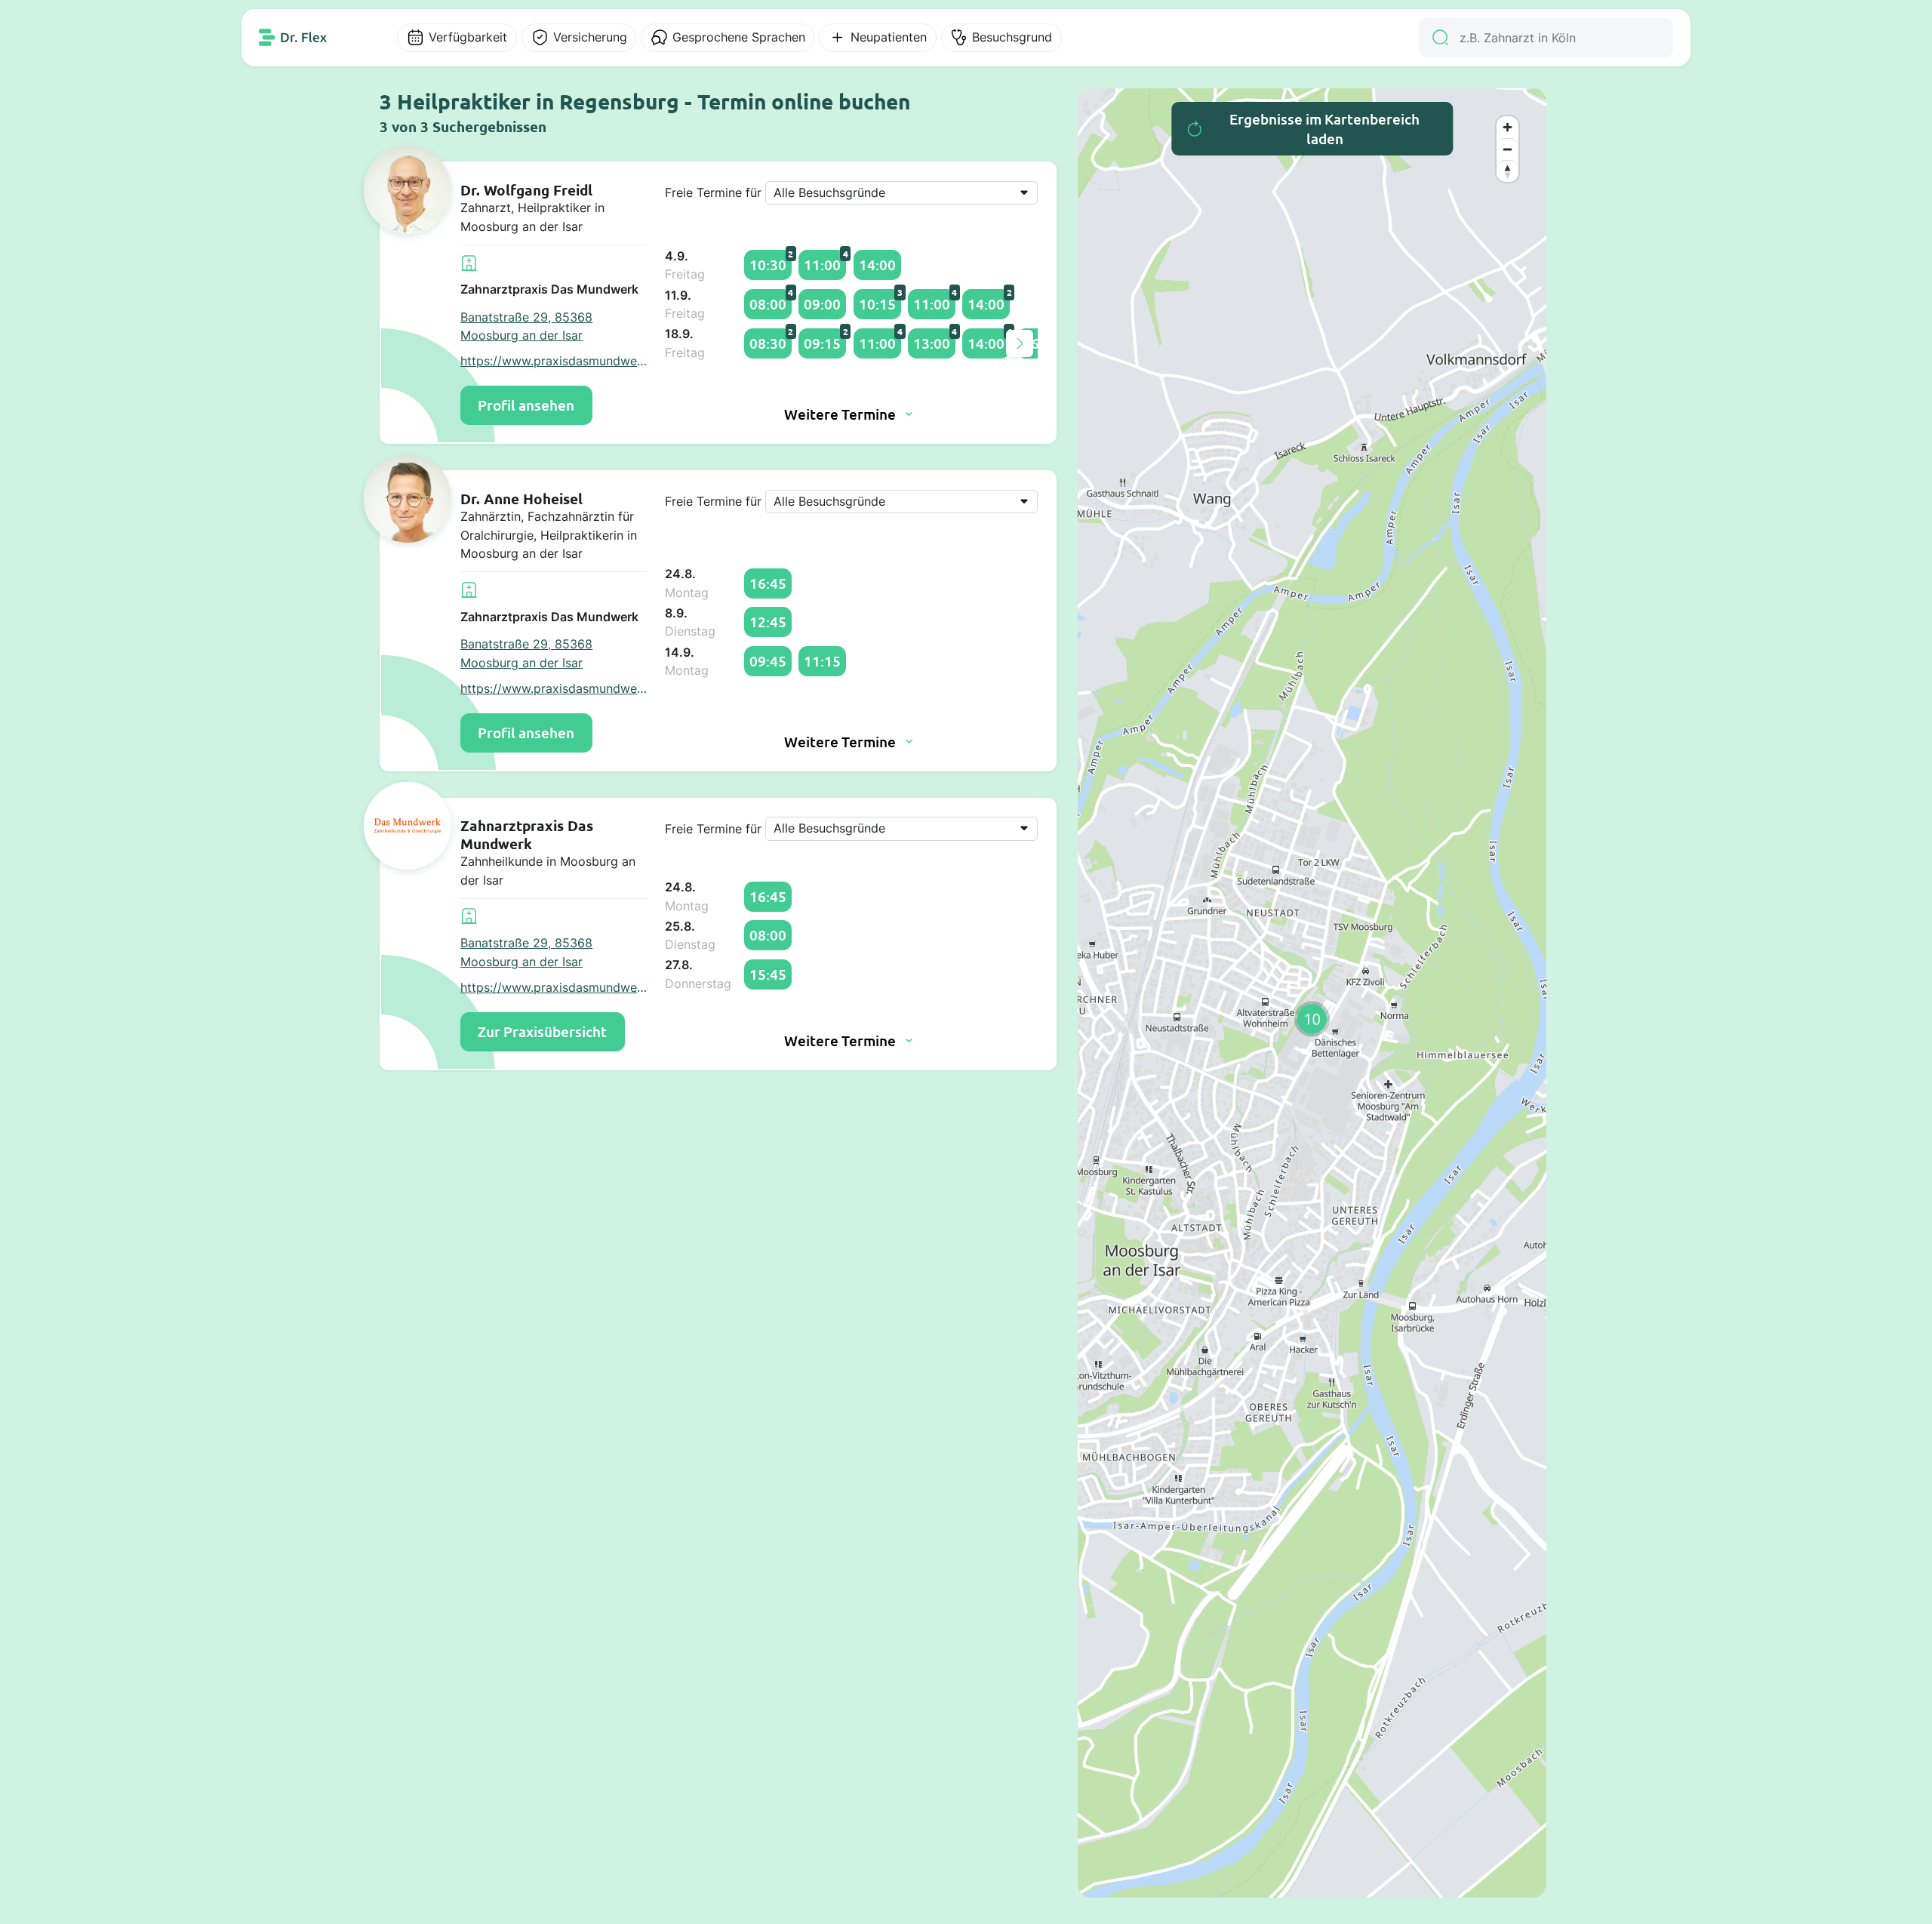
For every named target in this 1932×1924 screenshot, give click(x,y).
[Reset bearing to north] (1507, 171)
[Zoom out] (1507, 149)
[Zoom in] (1507, 127)
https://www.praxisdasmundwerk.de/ (554, 361)
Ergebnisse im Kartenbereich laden (1324, 129)
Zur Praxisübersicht (542, 1031)
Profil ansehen (526, 405)
